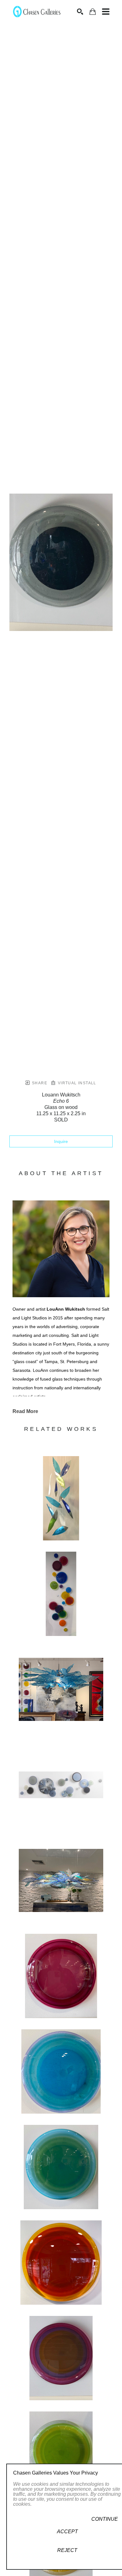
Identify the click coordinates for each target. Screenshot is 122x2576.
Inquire (61, 1141)
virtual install (76, 1083)
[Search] (80, 12)
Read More (25, 1411)
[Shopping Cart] (93, 12)
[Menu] (106, 12)
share (39, 1083)
